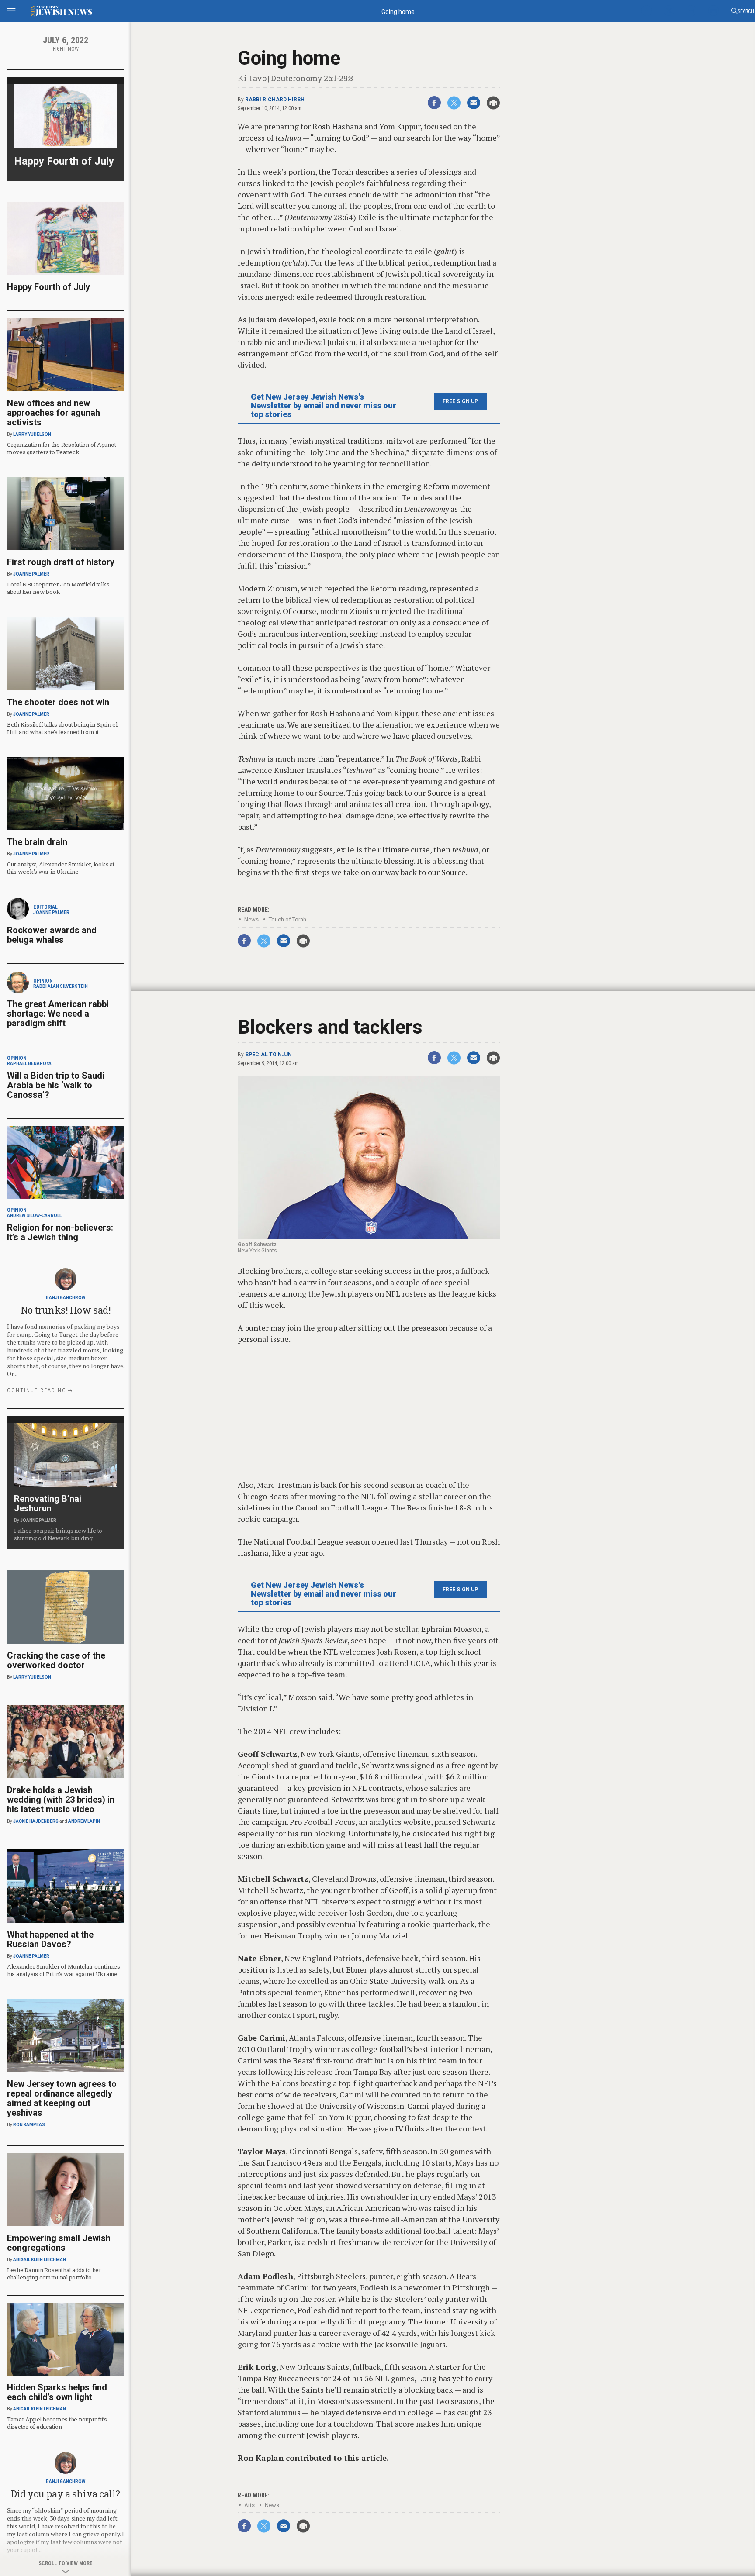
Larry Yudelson (32, 434)
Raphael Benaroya (29, 1064)
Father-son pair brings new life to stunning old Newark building (58, 1534)
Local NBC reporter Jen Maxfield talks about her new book (58, 588)
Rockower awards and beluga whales (52, 935)
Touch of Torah (287, 919)
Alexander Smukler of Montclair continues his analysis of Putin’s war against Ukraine (64, 1970)
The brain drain (37, 842)
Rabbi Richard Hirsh (275, 100)
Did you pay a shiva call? (66, 2494)
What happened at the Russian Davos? (50, 1939)
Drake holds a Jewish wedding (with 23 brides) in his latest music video (61, 1800)
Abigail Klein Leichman (40, 2260)
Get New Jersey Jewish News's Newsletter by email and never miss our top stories (324, 406)
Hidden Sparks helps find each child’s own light (57, 2392)
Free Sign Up (460, 401)
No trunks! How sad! (66, 1310)
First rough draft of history (61, 562)
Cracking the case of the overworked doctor (56, 1660)
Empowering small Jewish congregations (59, 2243)
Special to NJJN (268, 1055)
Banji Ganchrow (66, 1298)
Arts (249, 2505)
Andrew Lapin (84, 1821)
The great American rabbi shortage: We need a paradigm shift (58, 1014)
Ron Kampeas (29, 2125)
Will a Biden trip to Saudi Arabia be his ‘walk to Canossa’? (56, 1085)
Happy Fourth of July (64, 161)
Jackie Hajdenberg (36, 1821)
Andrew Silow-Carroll (34, 1216)
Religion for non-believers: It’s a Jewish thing (60, 1232)
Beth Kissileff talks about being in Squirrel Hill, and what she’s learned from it (62, 728)
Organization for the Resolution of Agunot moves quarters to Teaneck (61, 448)
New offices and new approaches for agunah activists (54, 413)
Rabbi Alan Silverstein (61, 986)
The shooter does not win (58, 702)
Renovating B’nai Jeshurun (48, 1504)
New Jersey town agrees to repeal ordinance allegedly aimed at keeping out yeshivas (62, 2098)
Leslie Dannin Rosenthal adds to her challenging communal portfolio (54, 2274)
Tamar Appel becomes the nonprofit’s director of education (57, 2423)
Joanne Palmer (31, 574)
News (251, 919)
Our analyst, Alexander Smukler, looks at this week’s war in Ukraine (61, 868)
